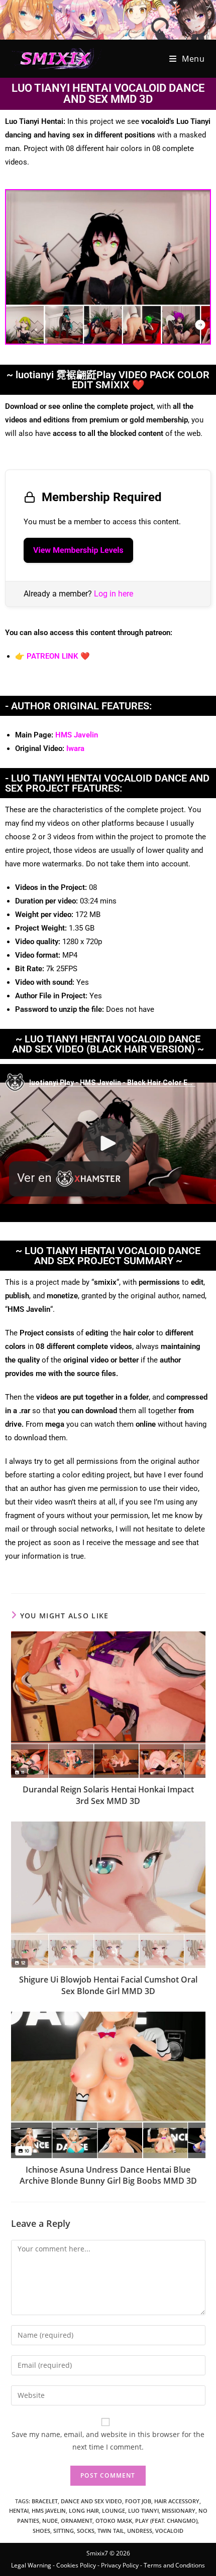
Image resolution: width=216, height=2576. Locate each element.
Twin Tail (111, 2531)
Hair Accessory (177, 2501)
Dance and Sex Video (91, 2501)
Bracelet (45, 2501)
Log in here (114, 594)
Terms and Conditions (174, 2565)
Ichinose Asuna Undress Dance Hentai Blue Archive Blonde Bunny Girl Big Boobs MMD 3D (108, 2175)
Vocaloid (169, 2531)
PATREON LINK (52, 656)
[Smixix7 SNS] (108, 19)
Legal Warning (31, 2565)
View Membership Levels (78, 550)
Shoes (41, 2531)
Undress (140, 2531)
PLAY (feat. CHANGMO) (166, 2521)
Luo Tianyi (143, 2511)
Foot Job (138, 2501)
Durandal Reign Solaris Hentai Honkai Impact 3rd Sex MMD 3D (108, 1795)
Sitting (64, 2531)
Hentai (19, 2511)
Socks (86, 2531)
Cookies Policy (76, 2565)
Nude (50, 2521)
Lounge (114, 2511)
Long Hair (84, 2511)
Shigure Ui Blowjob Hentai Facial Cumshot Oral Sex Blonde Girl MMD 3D (108, 1985)
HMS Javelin (77, 735)
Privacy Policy (120, 2565)
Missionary (179, 2511)
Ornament (77, 2521)
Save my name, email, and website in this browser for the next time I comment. (108, 2441)
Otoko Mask (114, 2521)
